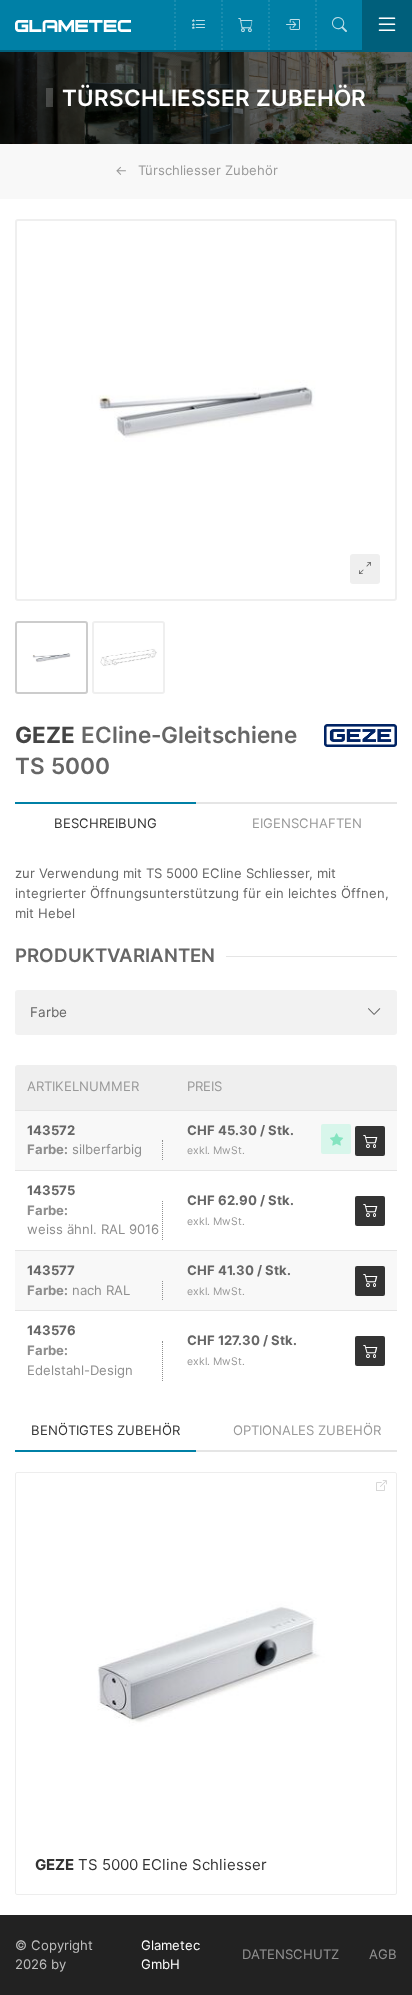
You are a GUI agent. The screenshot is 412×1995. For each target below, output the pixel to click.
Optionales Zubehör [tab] (307, 1430)
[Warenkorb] (244, 25)
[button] (206, 410)
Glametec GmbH (170, 1955)
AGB (383, 1954)
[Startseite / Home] (73, 24)
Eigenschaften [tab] (307, 823)
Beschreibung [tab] (105, 823)
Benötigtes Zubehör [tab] (105, 1430)
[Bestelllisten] (197, 25)
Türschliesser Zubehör (208, 170)
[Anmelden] (291, 25)
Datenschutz (290, 1954)
